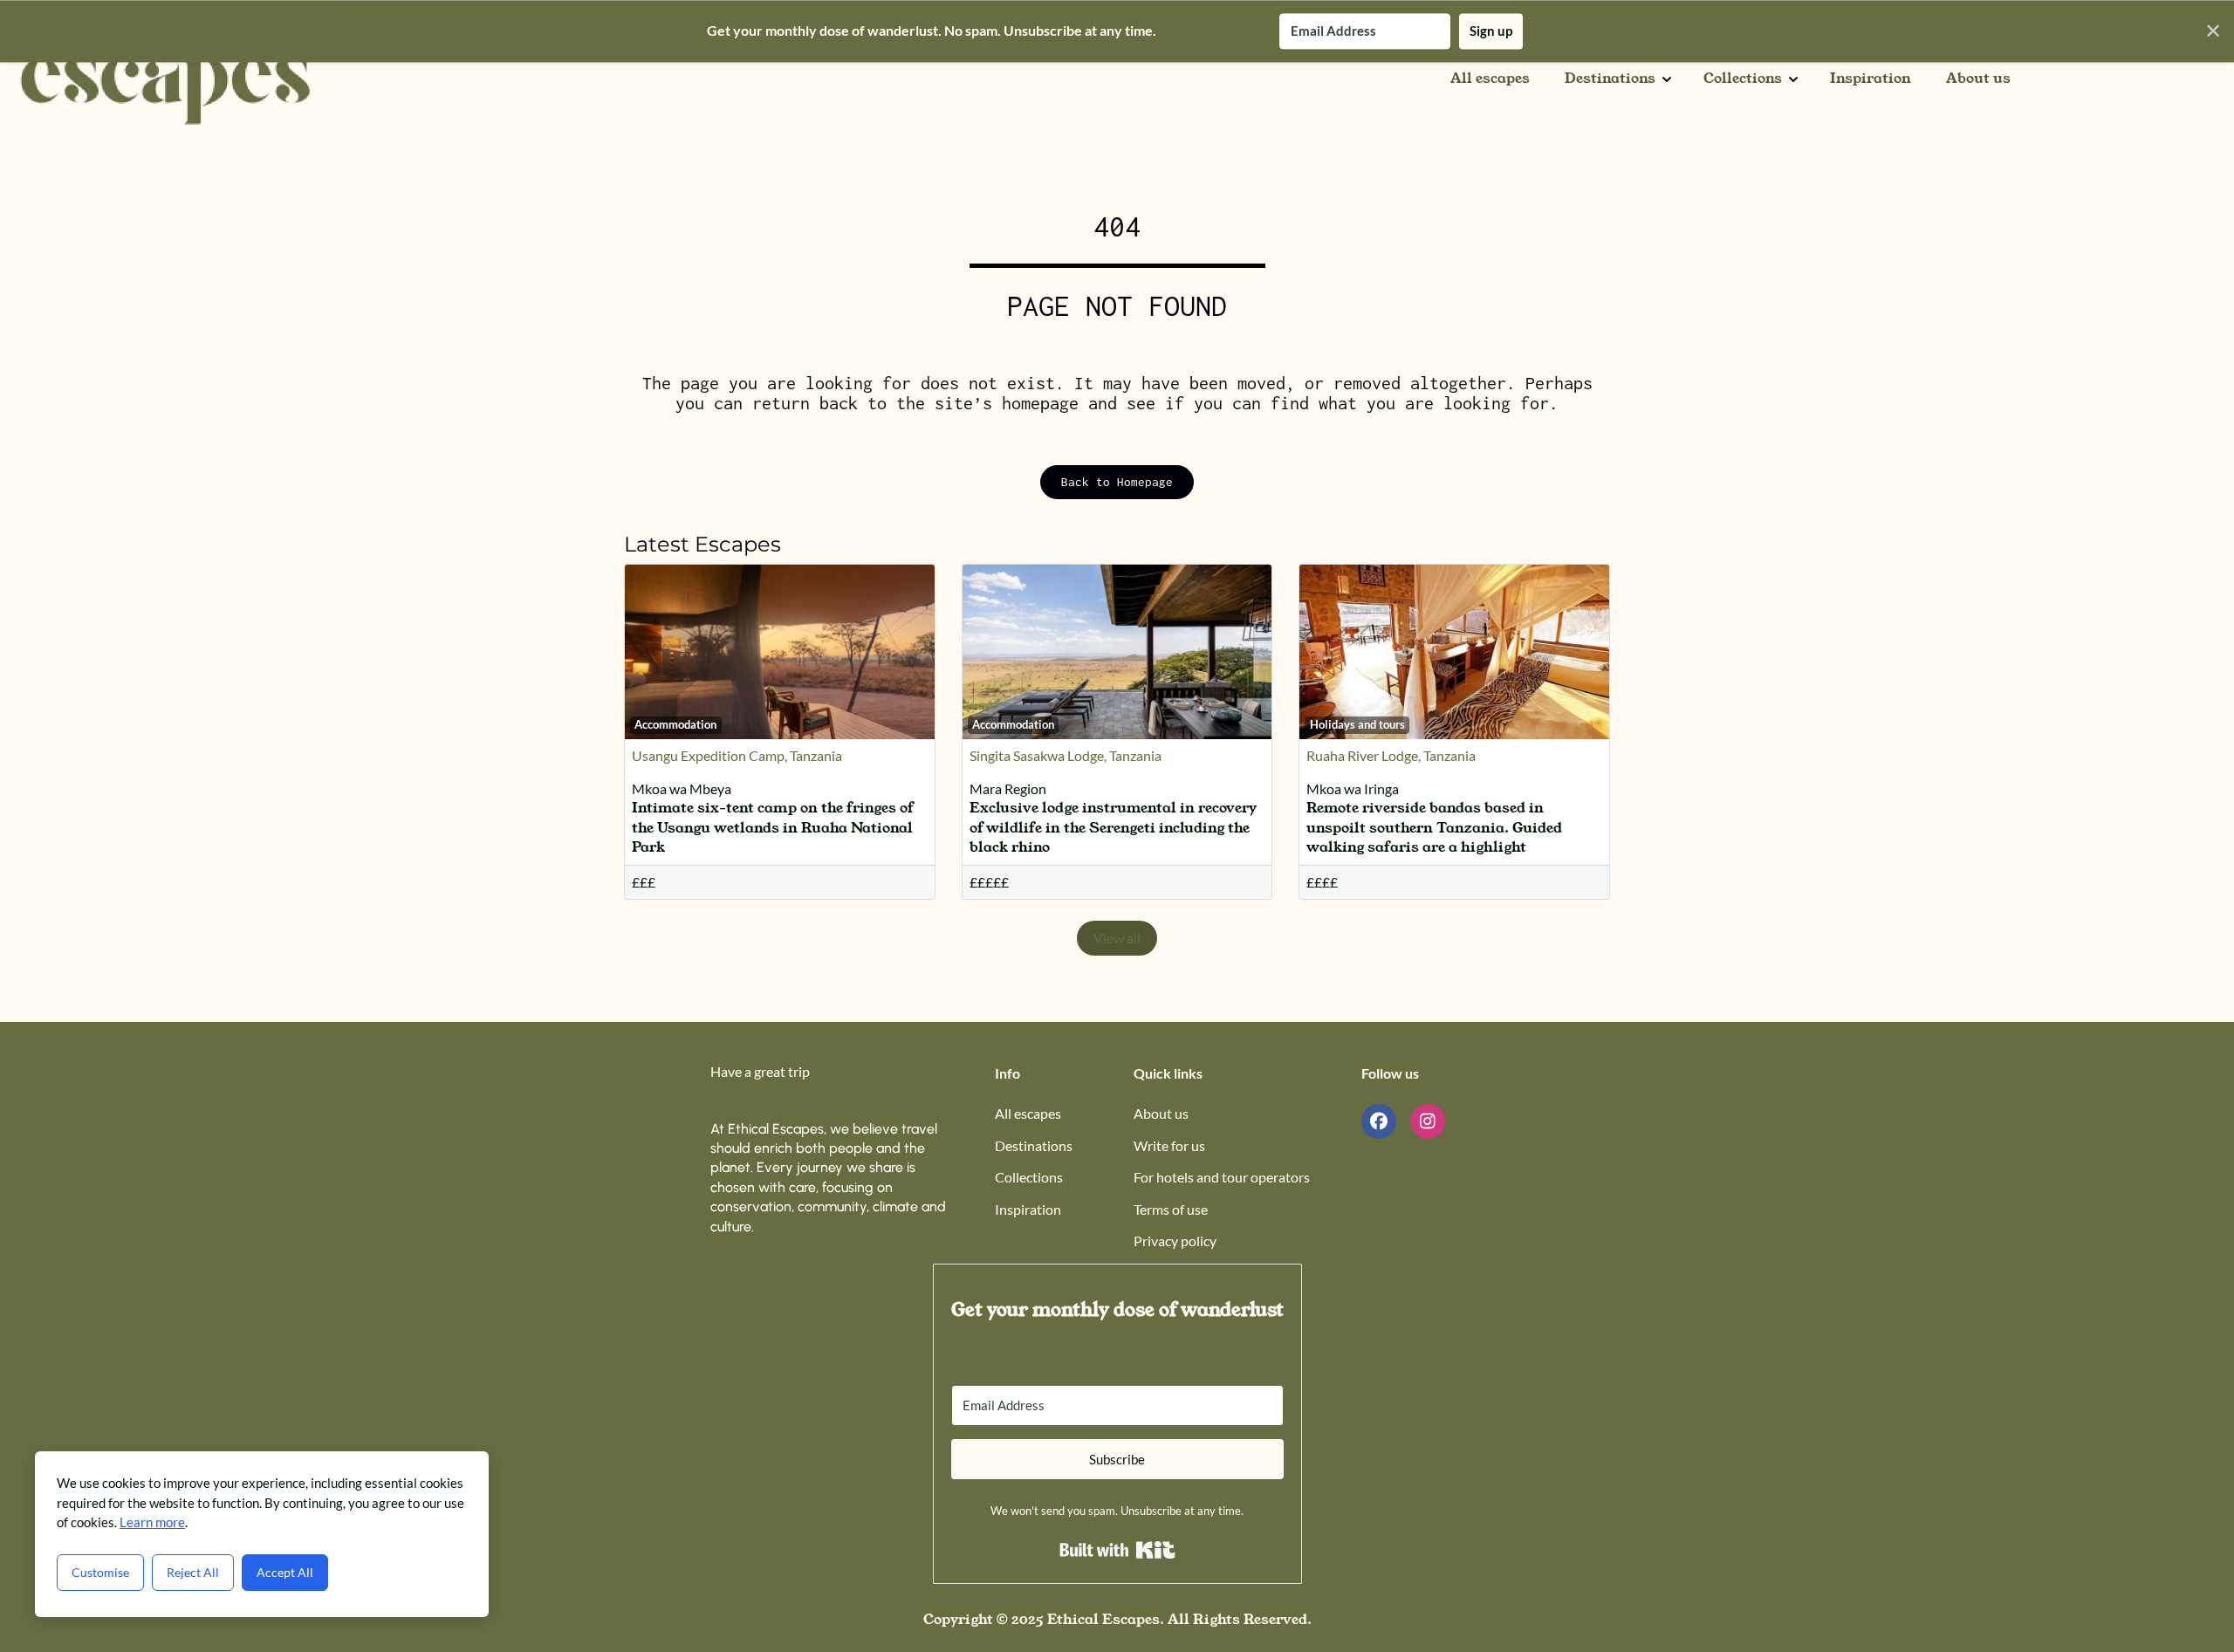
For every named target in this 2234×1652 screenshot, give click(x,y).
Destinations (1610, 79)
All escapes (1490, 79)
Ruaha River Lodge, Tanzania (1391, 755)
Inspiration (1871, 79)
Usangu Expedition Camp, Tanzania (737, 755)
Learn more (152, 1522)
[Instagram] (1428, 1121)
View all (1117, 938)
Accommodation (675, 724)
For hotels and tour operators (1222, 1177)
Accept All (285, 1572)
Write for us (1169, 1145)
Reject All (193, 1572)
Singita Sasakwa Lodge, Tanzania (1066, 755)
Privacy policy (1175, 1241)
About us (1978, 79)
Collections (1743, 79)
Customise (100, 1572)
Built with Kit (1117, 1550)
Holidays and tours (1357, 724)
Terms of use (1171, 1209)
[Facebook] (1379, 1121)
